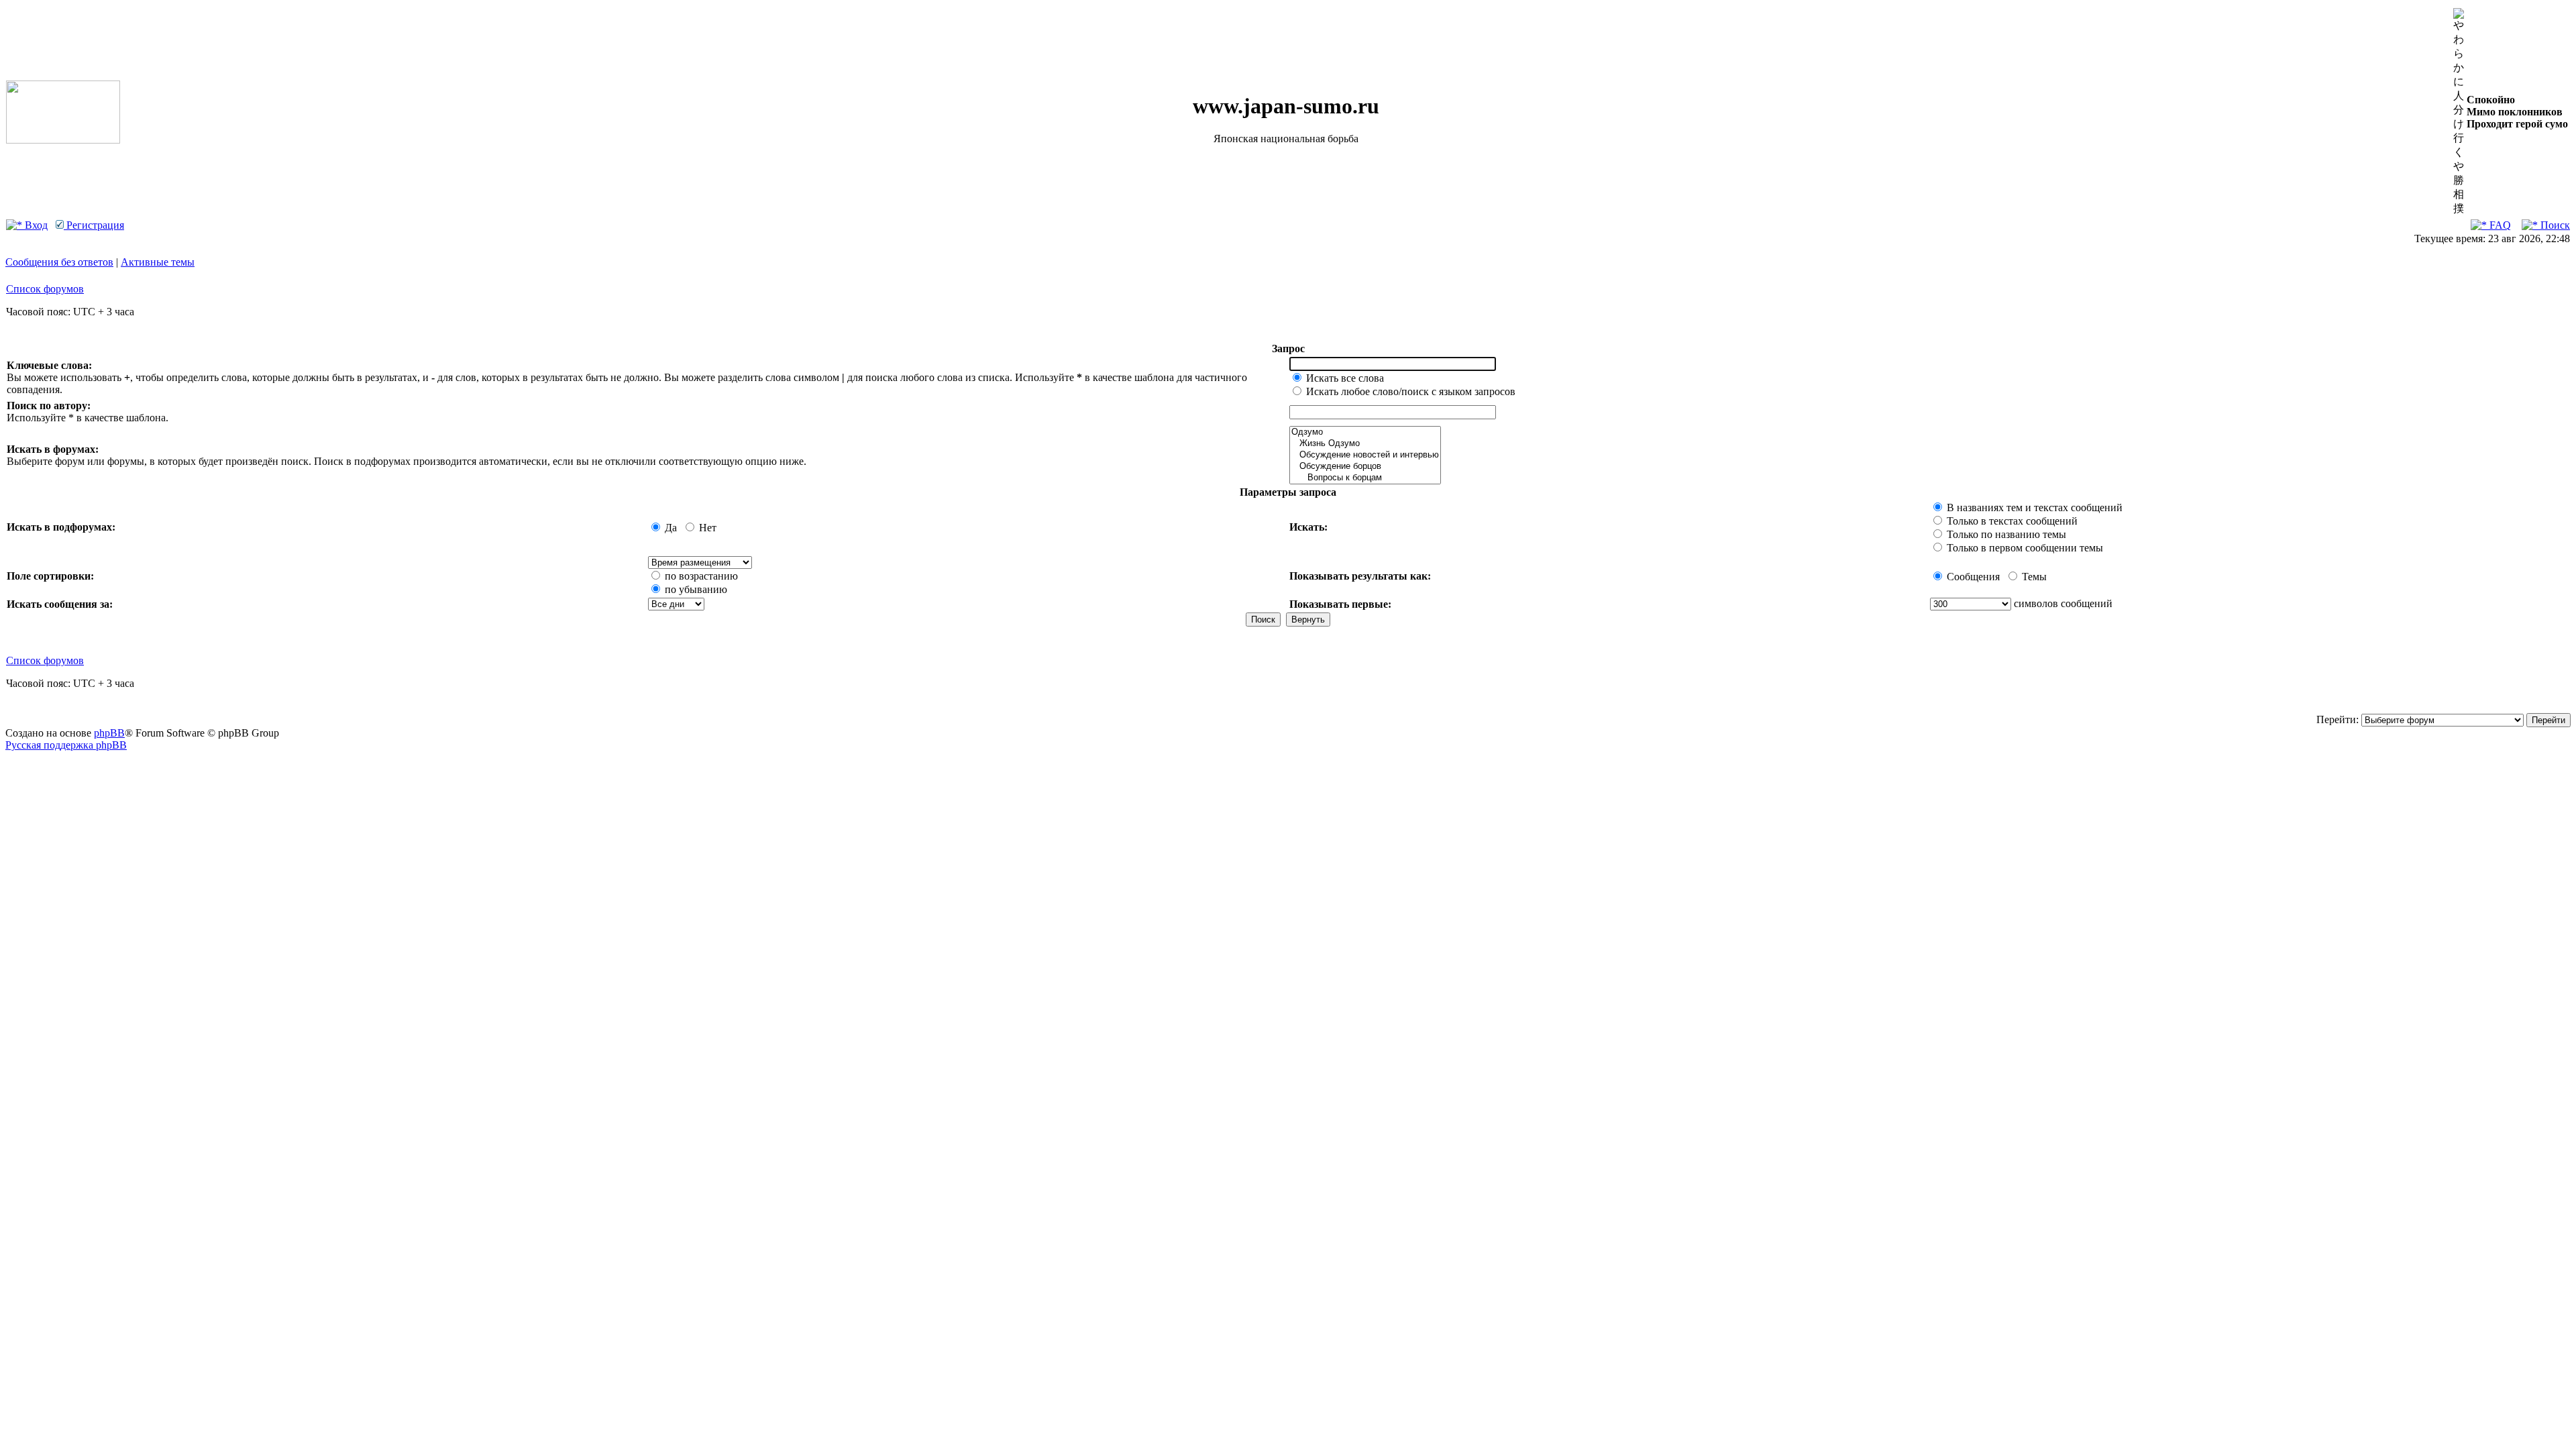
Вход (35, 225)
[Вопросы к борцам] (1365, 478)
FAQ (2499, 225)
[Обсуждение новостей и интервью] (1365, 455)
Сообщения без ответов (59, 262)
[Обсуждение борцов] (1365, 467)
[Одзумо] (1365, 432)
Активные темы (158, 262)
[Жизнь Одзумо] (1365, 444)
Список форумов (45, 289)
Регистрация (94, 225)
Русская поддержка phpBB (66, 745)
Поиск (2554, 225)
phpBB (109, 733)
